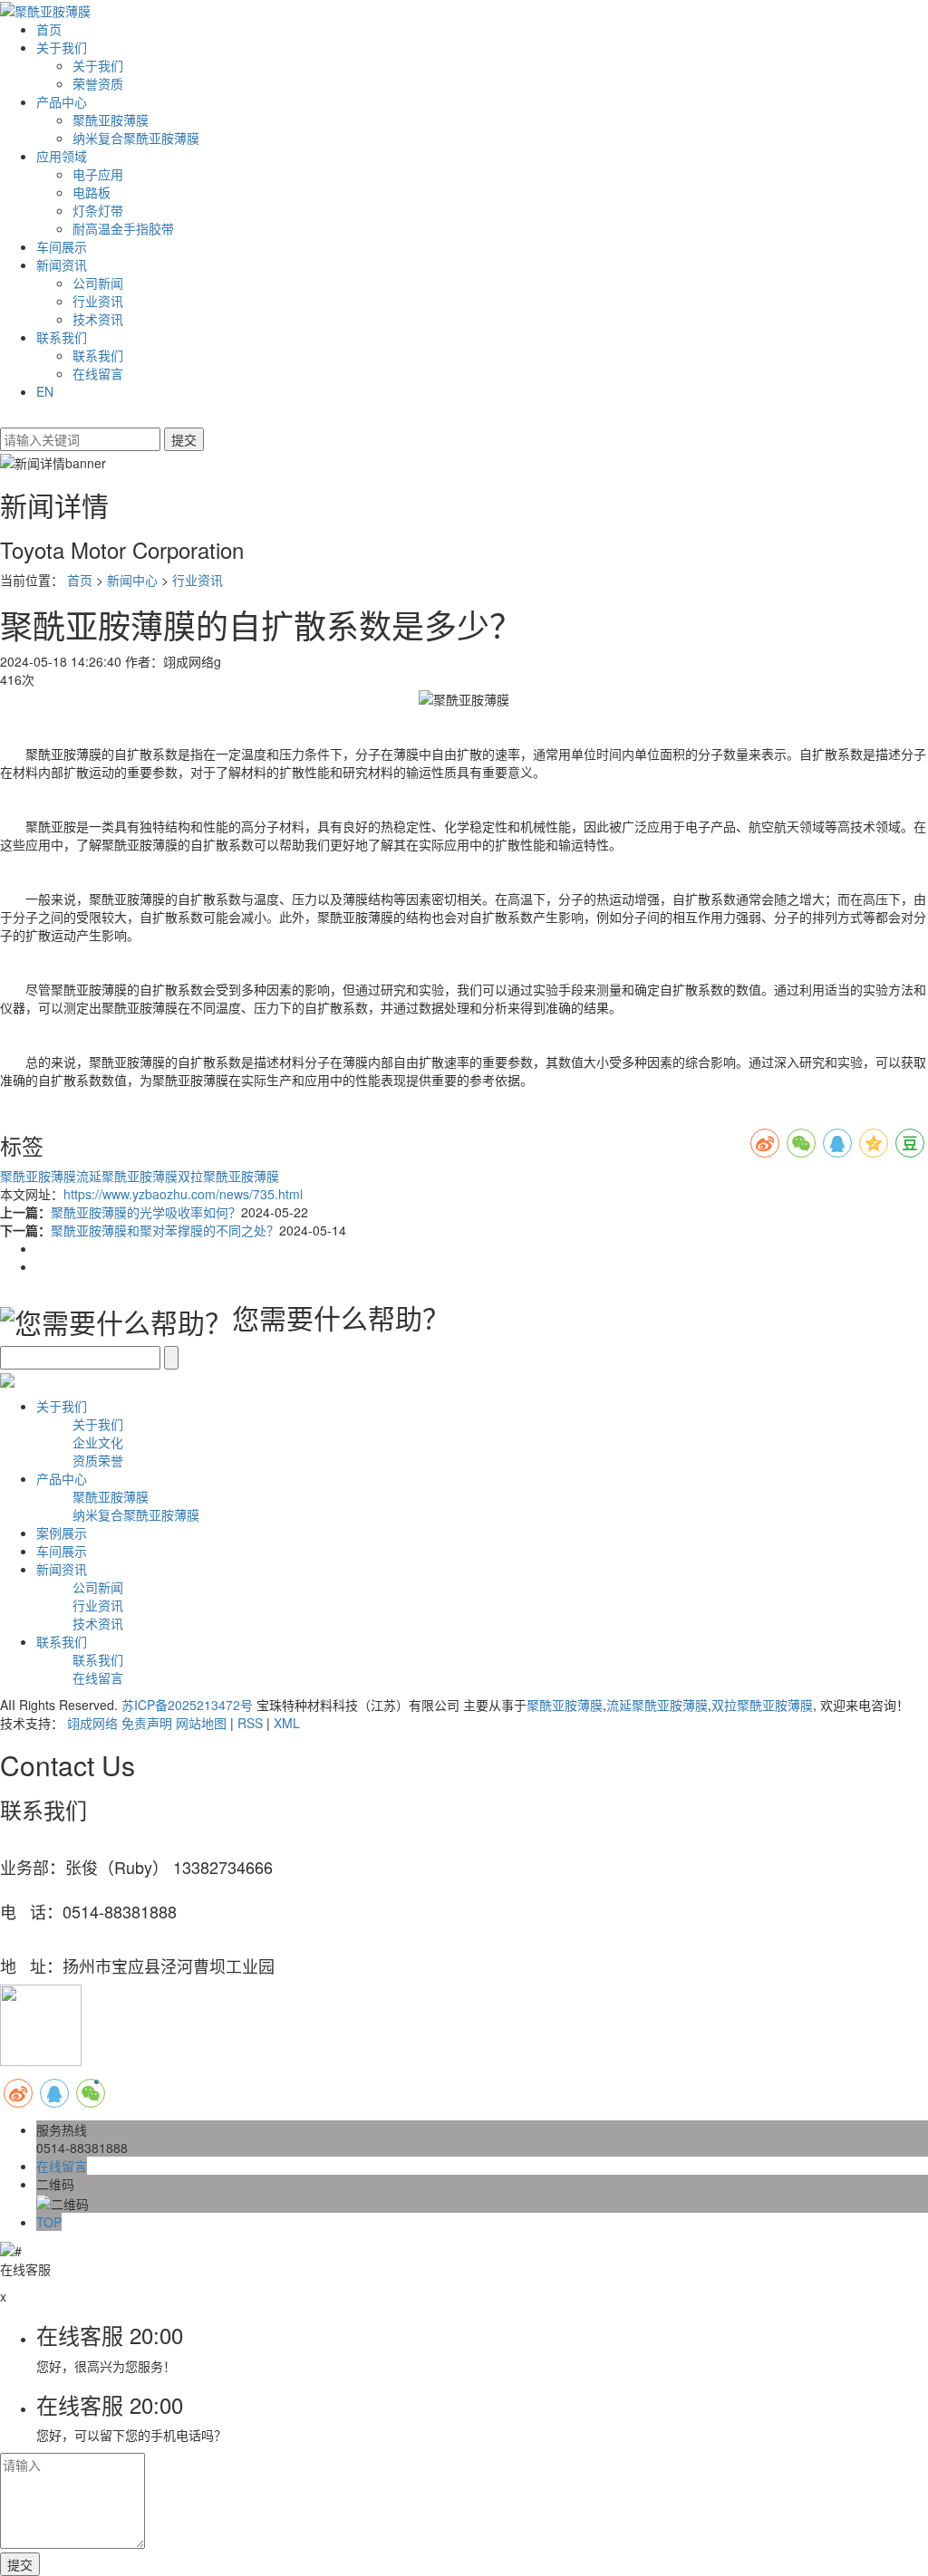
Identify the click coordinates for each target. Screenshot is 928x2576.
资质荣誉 (98, 1460)
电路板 (92, 192)
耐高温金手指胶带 (123, 228)
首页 (49, 29)
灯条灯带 (98, 210)
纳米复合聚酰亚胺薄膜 (136, 138)
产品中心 (62, 101)
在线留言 (98, 373)
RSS (250, 1723)
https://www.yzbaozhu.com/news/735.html (183, 1194)
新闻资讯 (62, 264)
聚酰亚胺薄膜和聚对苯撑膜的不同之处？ (165, 1230)
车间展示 (62, 246)
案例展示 (62, 1533)
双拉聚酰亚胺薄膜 (228, 1176)
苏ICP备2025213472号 (187, 1705)
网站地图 (201, 1723)
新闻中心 (132, 580)
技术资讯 (98, 319)
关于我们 (62, 47)
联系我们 (62, 337)
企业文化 (98, 1442)
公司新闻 (98, 283)
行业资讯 (98, 301)
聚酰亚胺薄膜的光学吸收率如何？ (146, 1212)
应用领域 (62, 156)
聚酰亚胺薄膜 (111, 120)
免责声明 (147, 1723)
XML (287, 1723)
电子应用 (98, 174)
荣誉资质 (98, 83)
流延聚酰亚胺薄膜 (127, 1176)
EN (45, 391)
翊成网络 (92, 1723)
